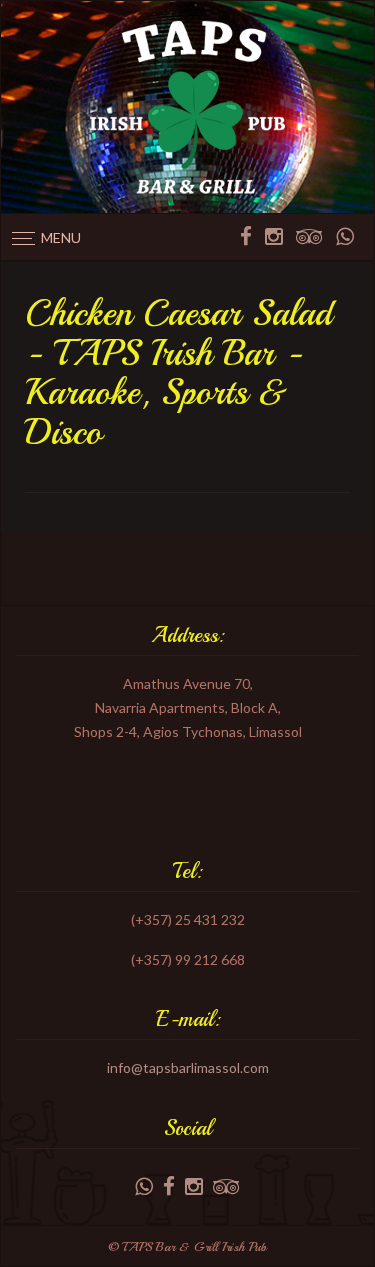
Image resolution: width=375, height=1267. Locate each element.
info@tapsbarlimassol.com (188, 1067)
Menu (61, 237)
